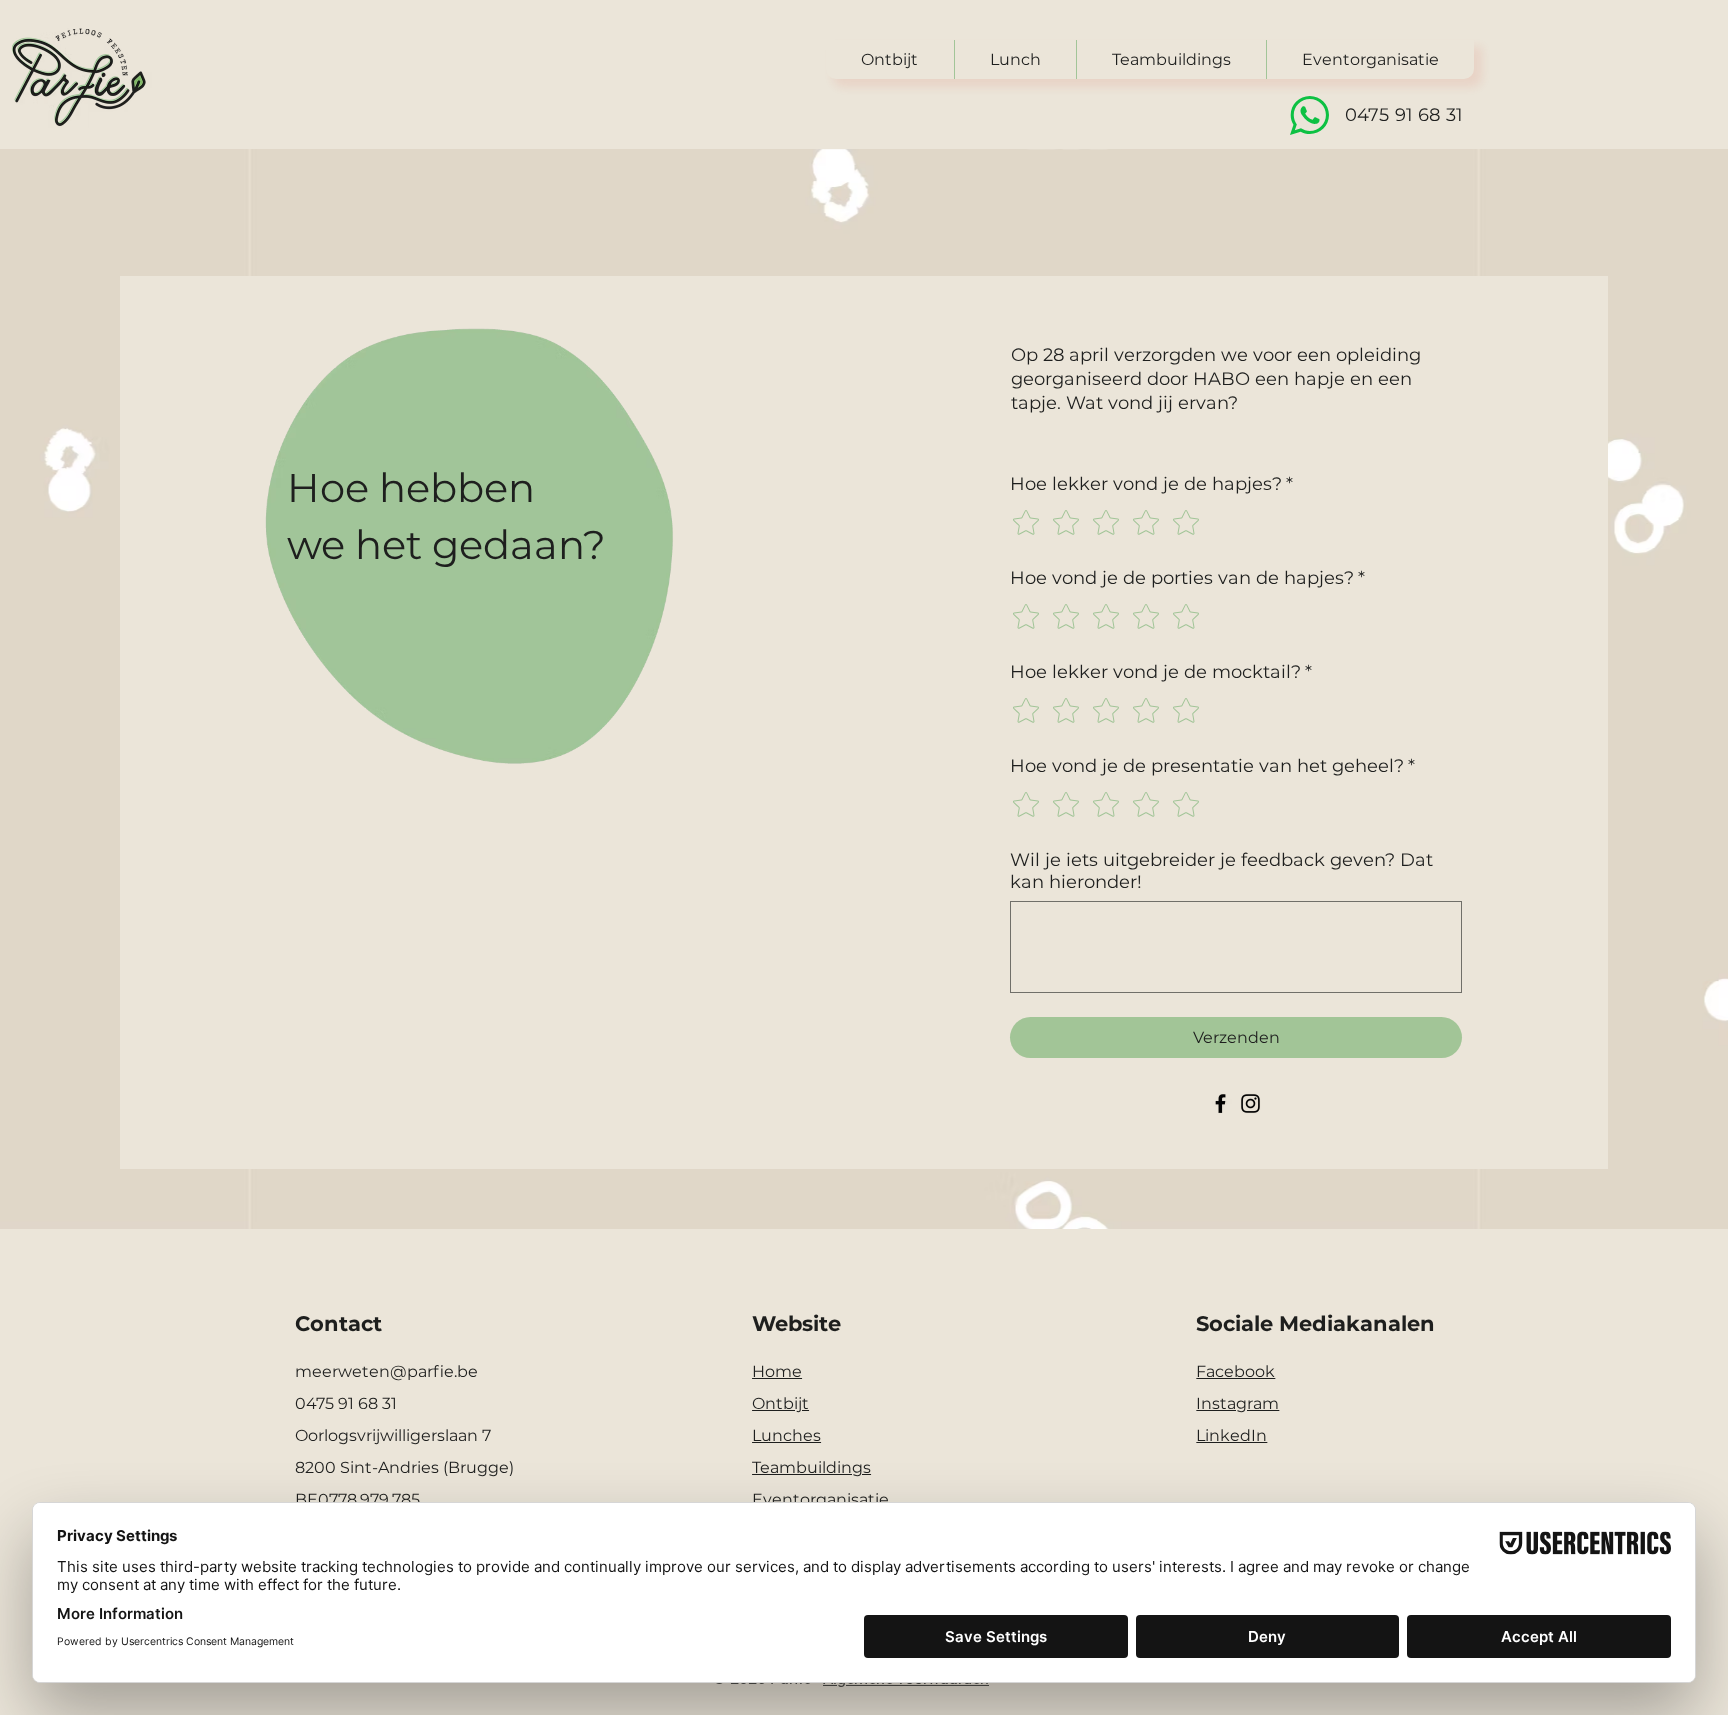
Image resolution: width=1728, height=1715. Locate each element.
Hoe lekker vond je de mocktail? (1161, 672)
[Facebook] (1220, 1103)
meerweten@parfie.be (386, 1371)
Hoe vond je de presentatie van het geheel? (1212, 766)
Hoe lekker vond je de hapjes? (1151, 484)
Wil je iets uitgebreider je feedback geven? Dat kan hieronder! (1221, 871)
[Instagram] (1250, 1103)
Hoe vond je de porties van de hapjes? (1187, 578)
